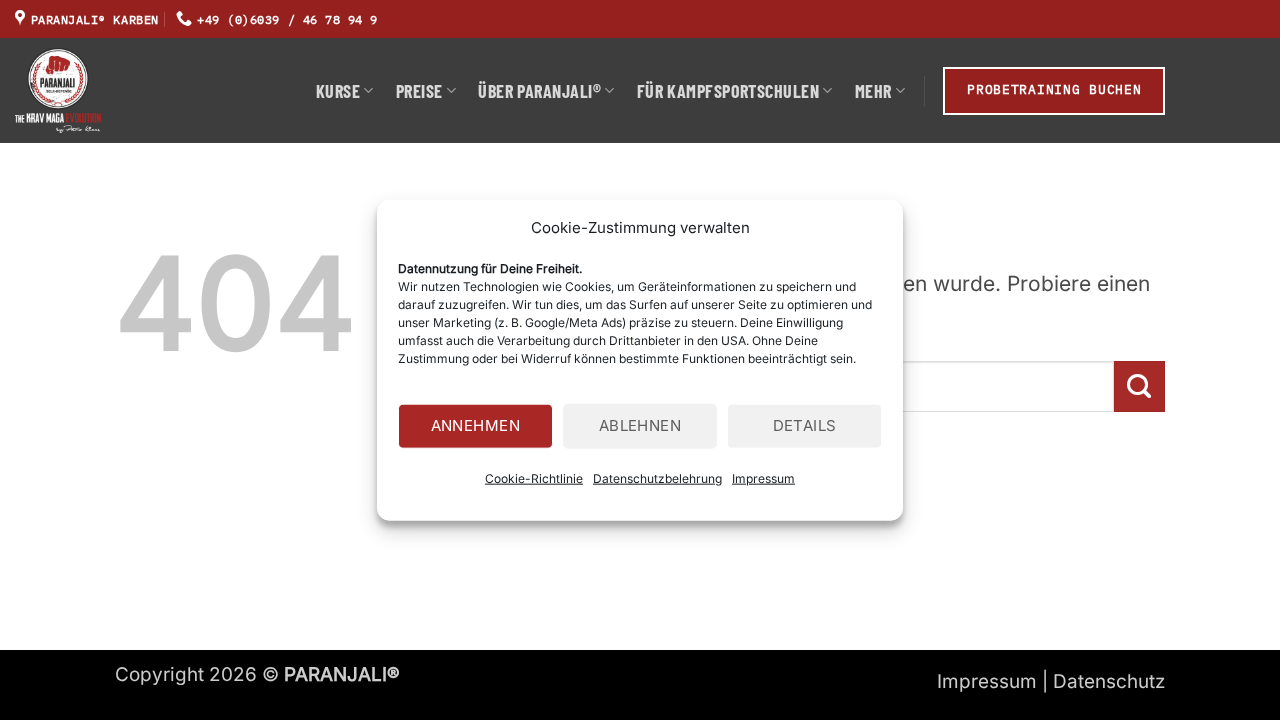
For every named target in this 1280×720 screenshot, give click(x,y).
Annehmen (476, 425)
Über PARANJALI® (539, 91)
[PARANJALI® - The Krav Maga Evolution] (150, 90)
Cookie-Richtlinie (534, 477)
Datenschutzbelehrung (657, 477)
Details (805, 425)
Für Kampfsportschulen (728, 91)
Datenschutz (1109, 681)
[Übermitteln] (1139, 386)
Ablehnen (640, 425)
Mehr (873, 91)
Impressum (763, 477)
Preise (419, 91)
